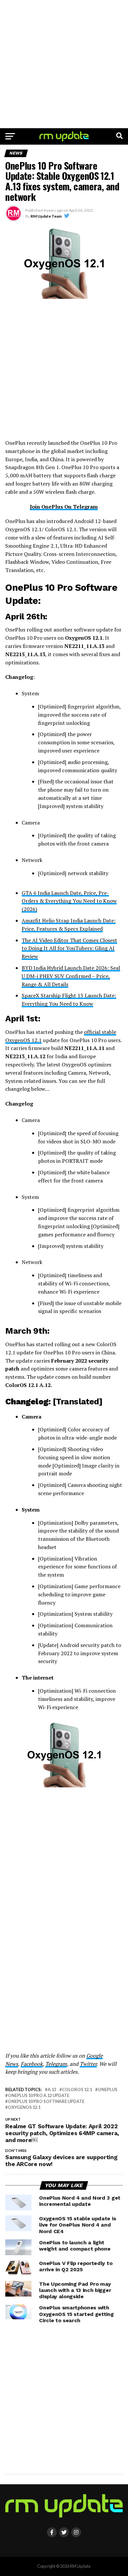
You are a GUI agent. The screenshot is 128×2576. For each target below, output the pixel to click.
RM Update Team (46, 216)
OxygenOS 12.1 (24, 2107)
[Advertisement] (64, 64)
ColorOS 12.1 (77, 2090)
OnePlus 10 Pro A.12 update (39, 2096)
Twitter (88, 2064)
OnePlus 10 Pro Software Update (46, 2101)
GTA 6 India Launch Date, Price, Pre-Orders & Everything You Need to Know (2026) (69, 901)
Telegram (56, 2064)
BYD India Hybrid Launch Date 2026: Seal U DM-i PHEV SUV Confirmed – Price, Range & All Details (71, 976)
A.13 (52, 2090)
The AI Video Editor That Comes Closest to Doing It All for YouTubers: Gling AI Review (69, 948)
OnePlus (108, 2090)
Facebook (32, 2064)
